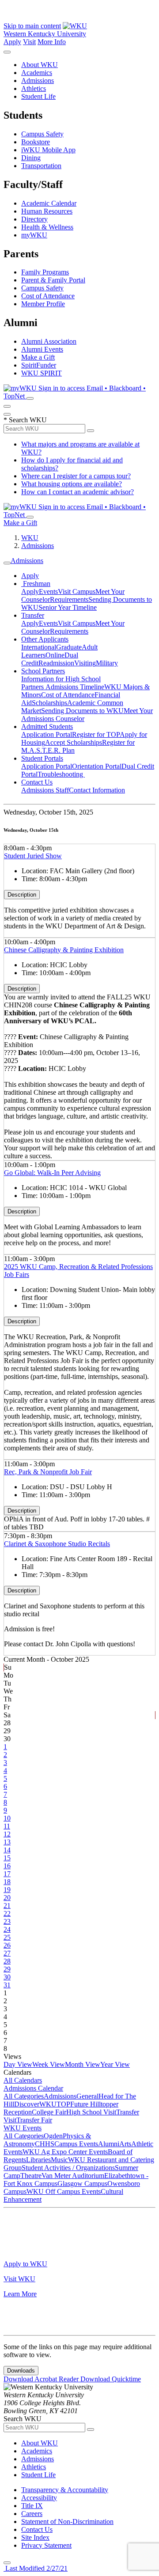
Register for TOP (96, 734)
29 (7, 1969)
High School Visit (91, 2112)
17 (7, 1874)
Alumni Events (42, 349)
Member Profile (43, 304)
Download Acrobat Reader (42, 2379)
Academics (37, 73)
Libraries (38, 2160)
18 (7, 1882)
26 (7, 1945)
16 (7, 1866)
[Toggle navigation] (7, 563)
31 (7, 1985)
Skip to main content (32, 26)
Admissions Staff (45, 790)
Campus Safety (42, 134)
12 (7, 1834)
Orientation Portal (97, 766)
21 (7, 1906)
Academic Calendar (49, 203)
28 (7, 1961)
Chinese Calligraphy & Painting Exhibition (64, 950)
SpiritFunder (39, 365)
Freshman (36, 584)
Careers (32, 2514)
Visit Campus (77, 591)
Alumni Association (49, 341)
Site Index (35, 2537)
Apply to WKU (25, 2264)
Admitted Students (47, 727)
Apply (12, 42)
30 (7, 1977)
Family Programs (45, 272)
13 (7, 1842)
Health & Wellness (47, 227)
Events (48, 591)
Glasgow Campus (82, 2184)
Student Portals (42, 758)
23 (7, 1921)
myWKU (34, 235)
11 (7, 1826)
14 (7, 1850)
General (87, 2096)
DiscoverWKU (35, 2104)
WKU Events (23, 2128)
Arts (125, 2144)
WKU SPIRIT (42, 373)
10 (7, 1818)
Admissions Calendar (33, 2088)
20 (7, 1898)
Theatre (31, 2176)
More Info (52, 42)
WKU (30, 538)
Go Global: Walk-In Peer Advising (52, 1173)
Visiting (85, 663)
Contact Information (97, 790)
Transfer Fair (34, 2120)
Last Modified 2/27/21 (36, 2568)
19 (7, 1890)
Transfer (33, 615)
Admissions (38, 81)
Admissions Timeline (75, 687)
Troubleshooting (61, 774)
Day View (18, 2064)
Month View (83, 2064)
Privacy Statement (46, 2545)
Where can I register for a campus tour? (76, 476)
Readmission (56, 663)
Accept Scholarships (74, 742)
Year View (115, 2064)
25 (7, 1937)
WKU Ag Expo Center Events (65, 2152)
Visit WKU (19, 2279)
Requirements (69, 599)
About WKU (40, 65)
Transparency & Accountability (65, 2490)
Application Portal (47, 734)
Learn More (20, 2294)
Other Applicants (45, 639)
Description (22, 895)
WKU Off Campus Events (64, 2191)
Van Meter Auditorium (73, 2176)
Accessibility (39, 2498)
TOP (63, 2104)
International (39, 647)
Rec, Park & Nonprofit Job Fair (48, 1472)
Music (59, 2160)
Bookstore (36, 142)
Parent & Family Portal (53, 280)
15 (7, 1858)
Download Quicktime (111, 2379)
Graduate (69, 647)
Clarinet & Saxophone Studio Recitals (57, 1544)
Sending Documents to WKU (82, 711)
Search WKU (25, 420)
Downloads (21, 2371)
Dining (31, 158)
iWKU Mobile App (48, 150)
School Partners (43, 671)
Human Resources (47, 211)
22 (7, 1913)
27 (7, 1953)
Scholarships (49, 703)
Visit (29, 42)
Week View (49, 2064)
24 (7, 1929)
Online (55, 655)
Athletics (34, 88)
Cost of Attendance (48, 296)
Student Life (38, 96)
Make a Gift (38, 357)
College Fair (49, 2112)
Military (107, 663)
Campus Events (76, 2144)
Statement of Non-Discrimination (67, 2522)
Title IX (32, 2506)
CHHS (45, 2144)
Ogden (53, 2136)
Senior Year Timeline (68, 607)
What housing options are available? (72, 484)
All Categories (24, 2096)
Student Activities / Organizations (68, 2168)
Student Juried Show (33, 856)
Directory (34, 219)
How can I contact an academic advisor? (78, 492)
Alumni (109, 2144)
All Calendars (23, 2080)
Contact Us (37, 782)
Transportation (41, 166)
